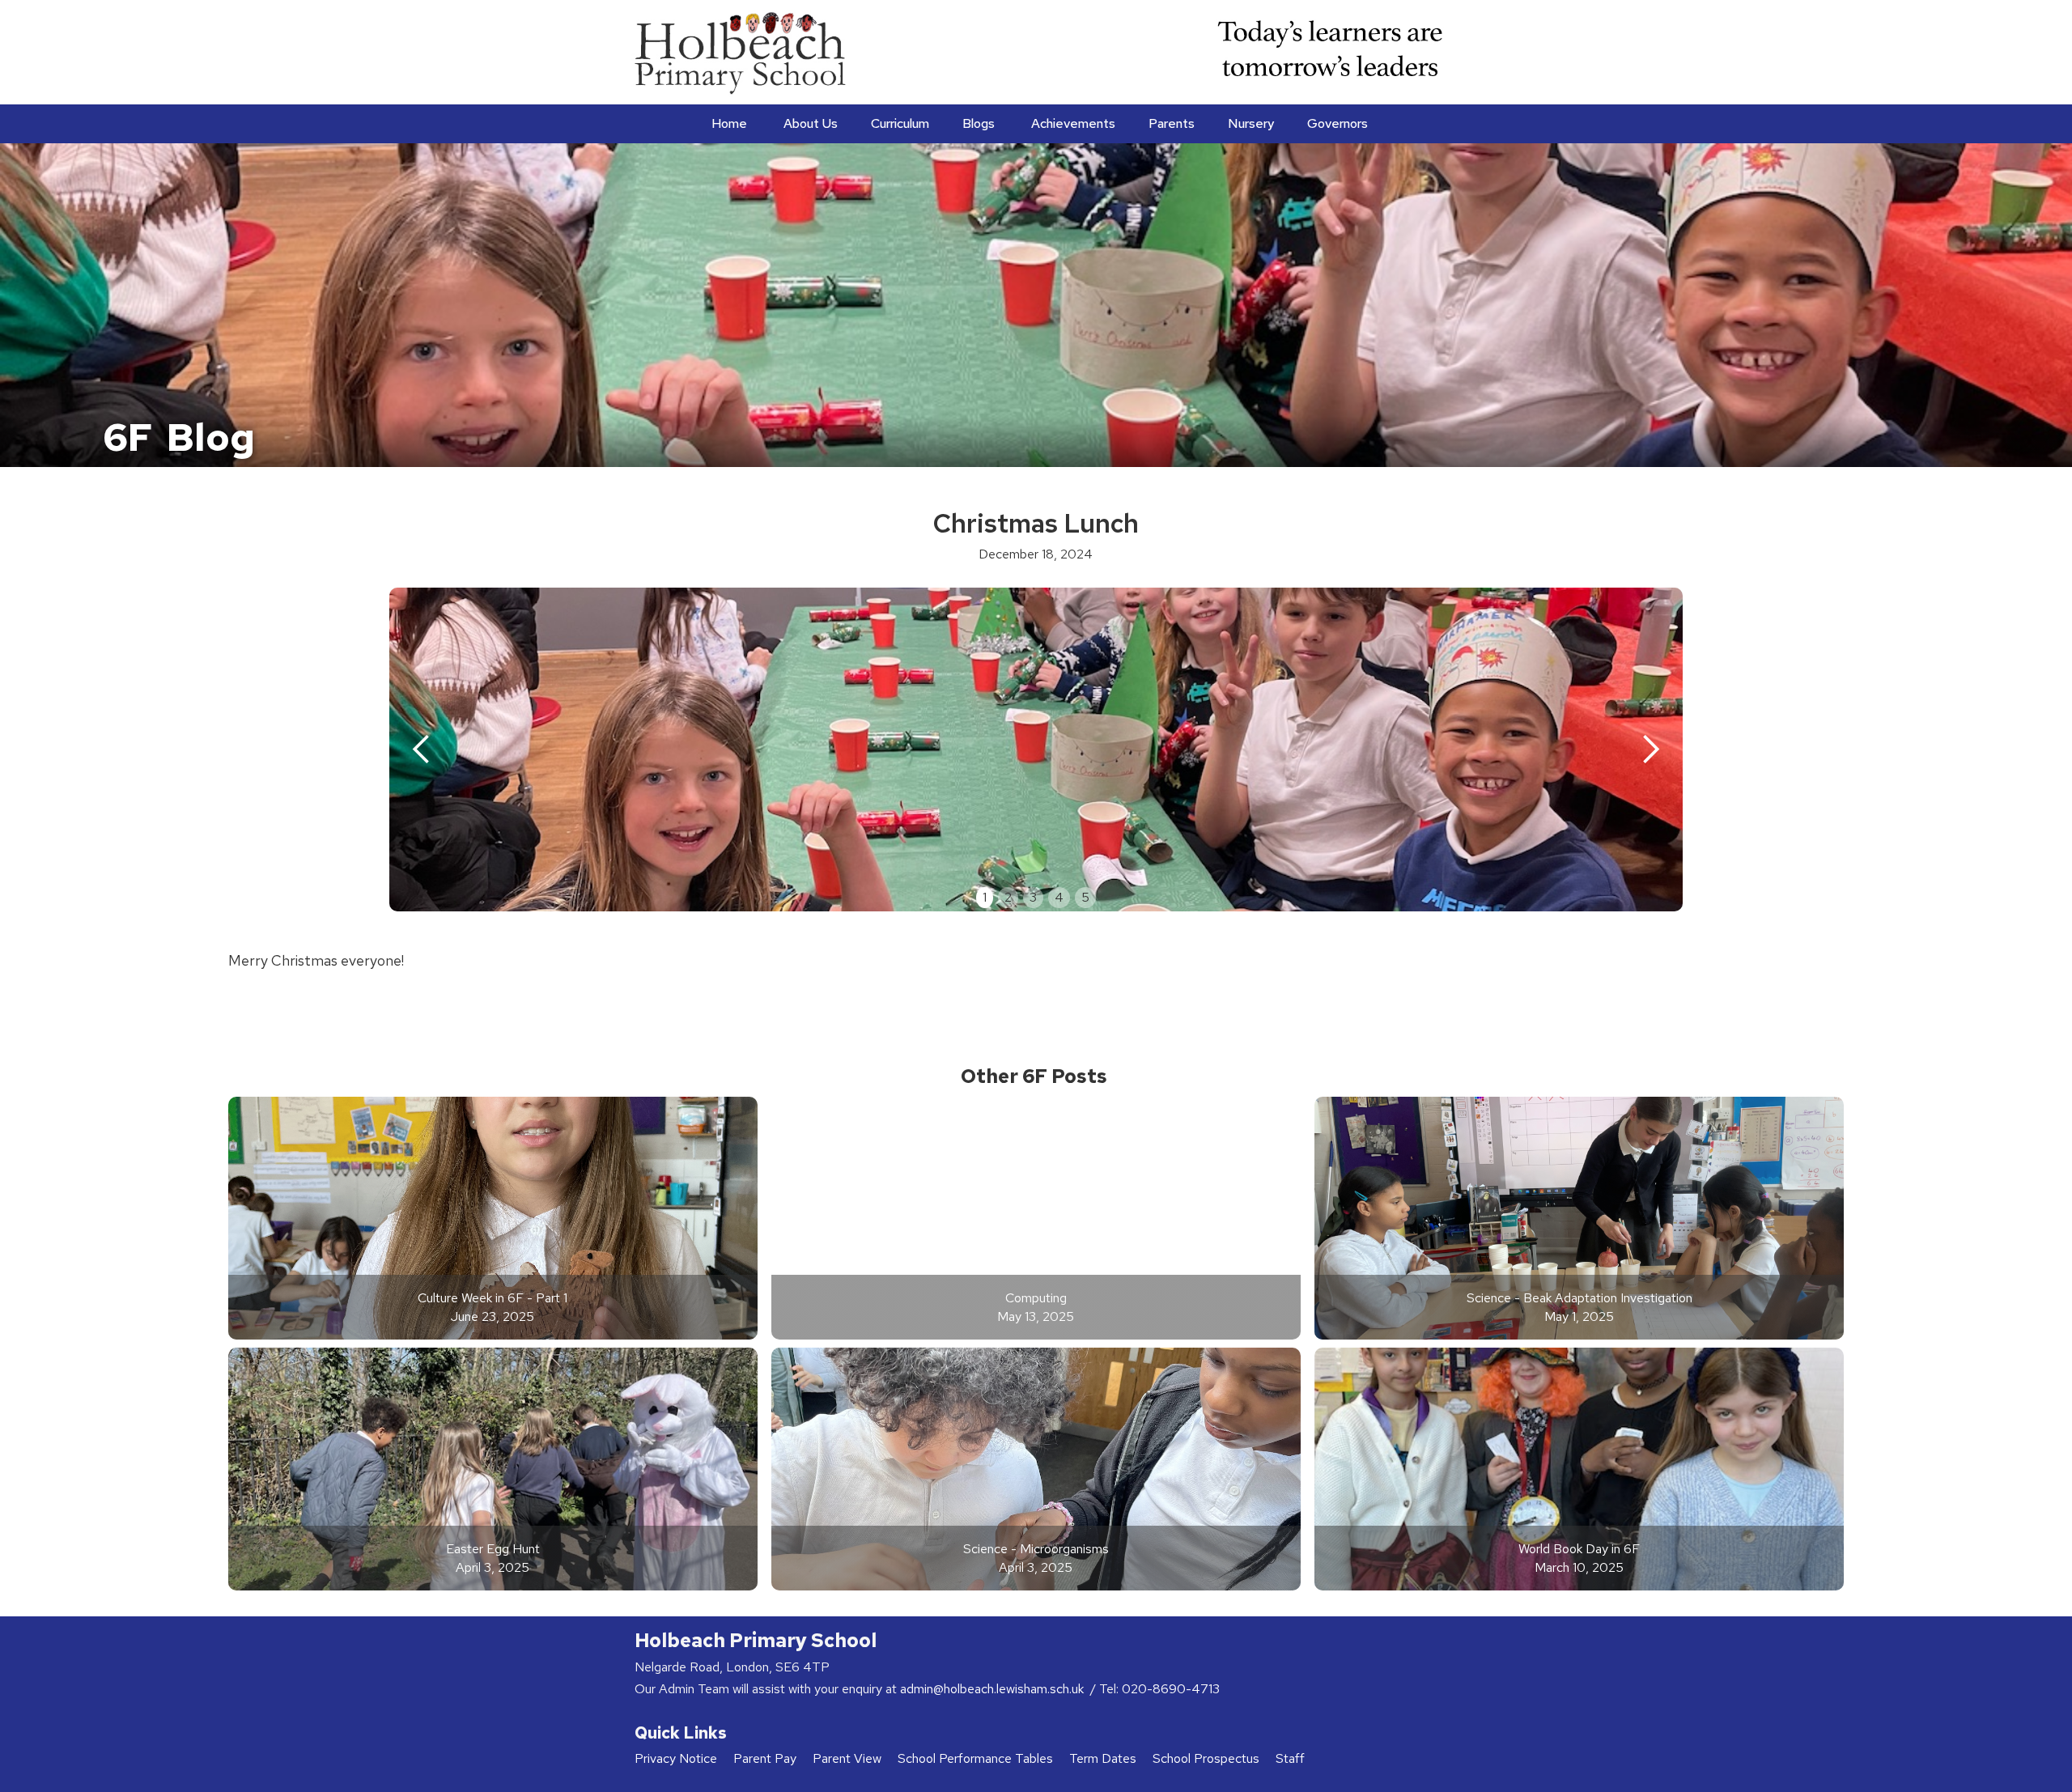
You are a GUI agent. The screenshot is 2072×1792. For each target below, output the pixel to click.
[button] (809, 124)
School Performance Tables (975, 1758)
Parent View (847, 1758)
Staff (1290, 1758)
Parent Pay (765, 1758)
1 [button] (985, 897)
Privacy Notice (676, 1758)
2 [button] (1008, 897)
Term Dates (1103, 1758)
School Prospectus (1206, 1758)
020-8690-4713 (1171, 1689)
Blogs (979, 123)
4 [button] (1059, 897)
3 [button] (1033, 897)
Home (729, 123)
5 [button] (1085, 897)
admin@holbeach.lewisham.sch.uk (994, 1689)
